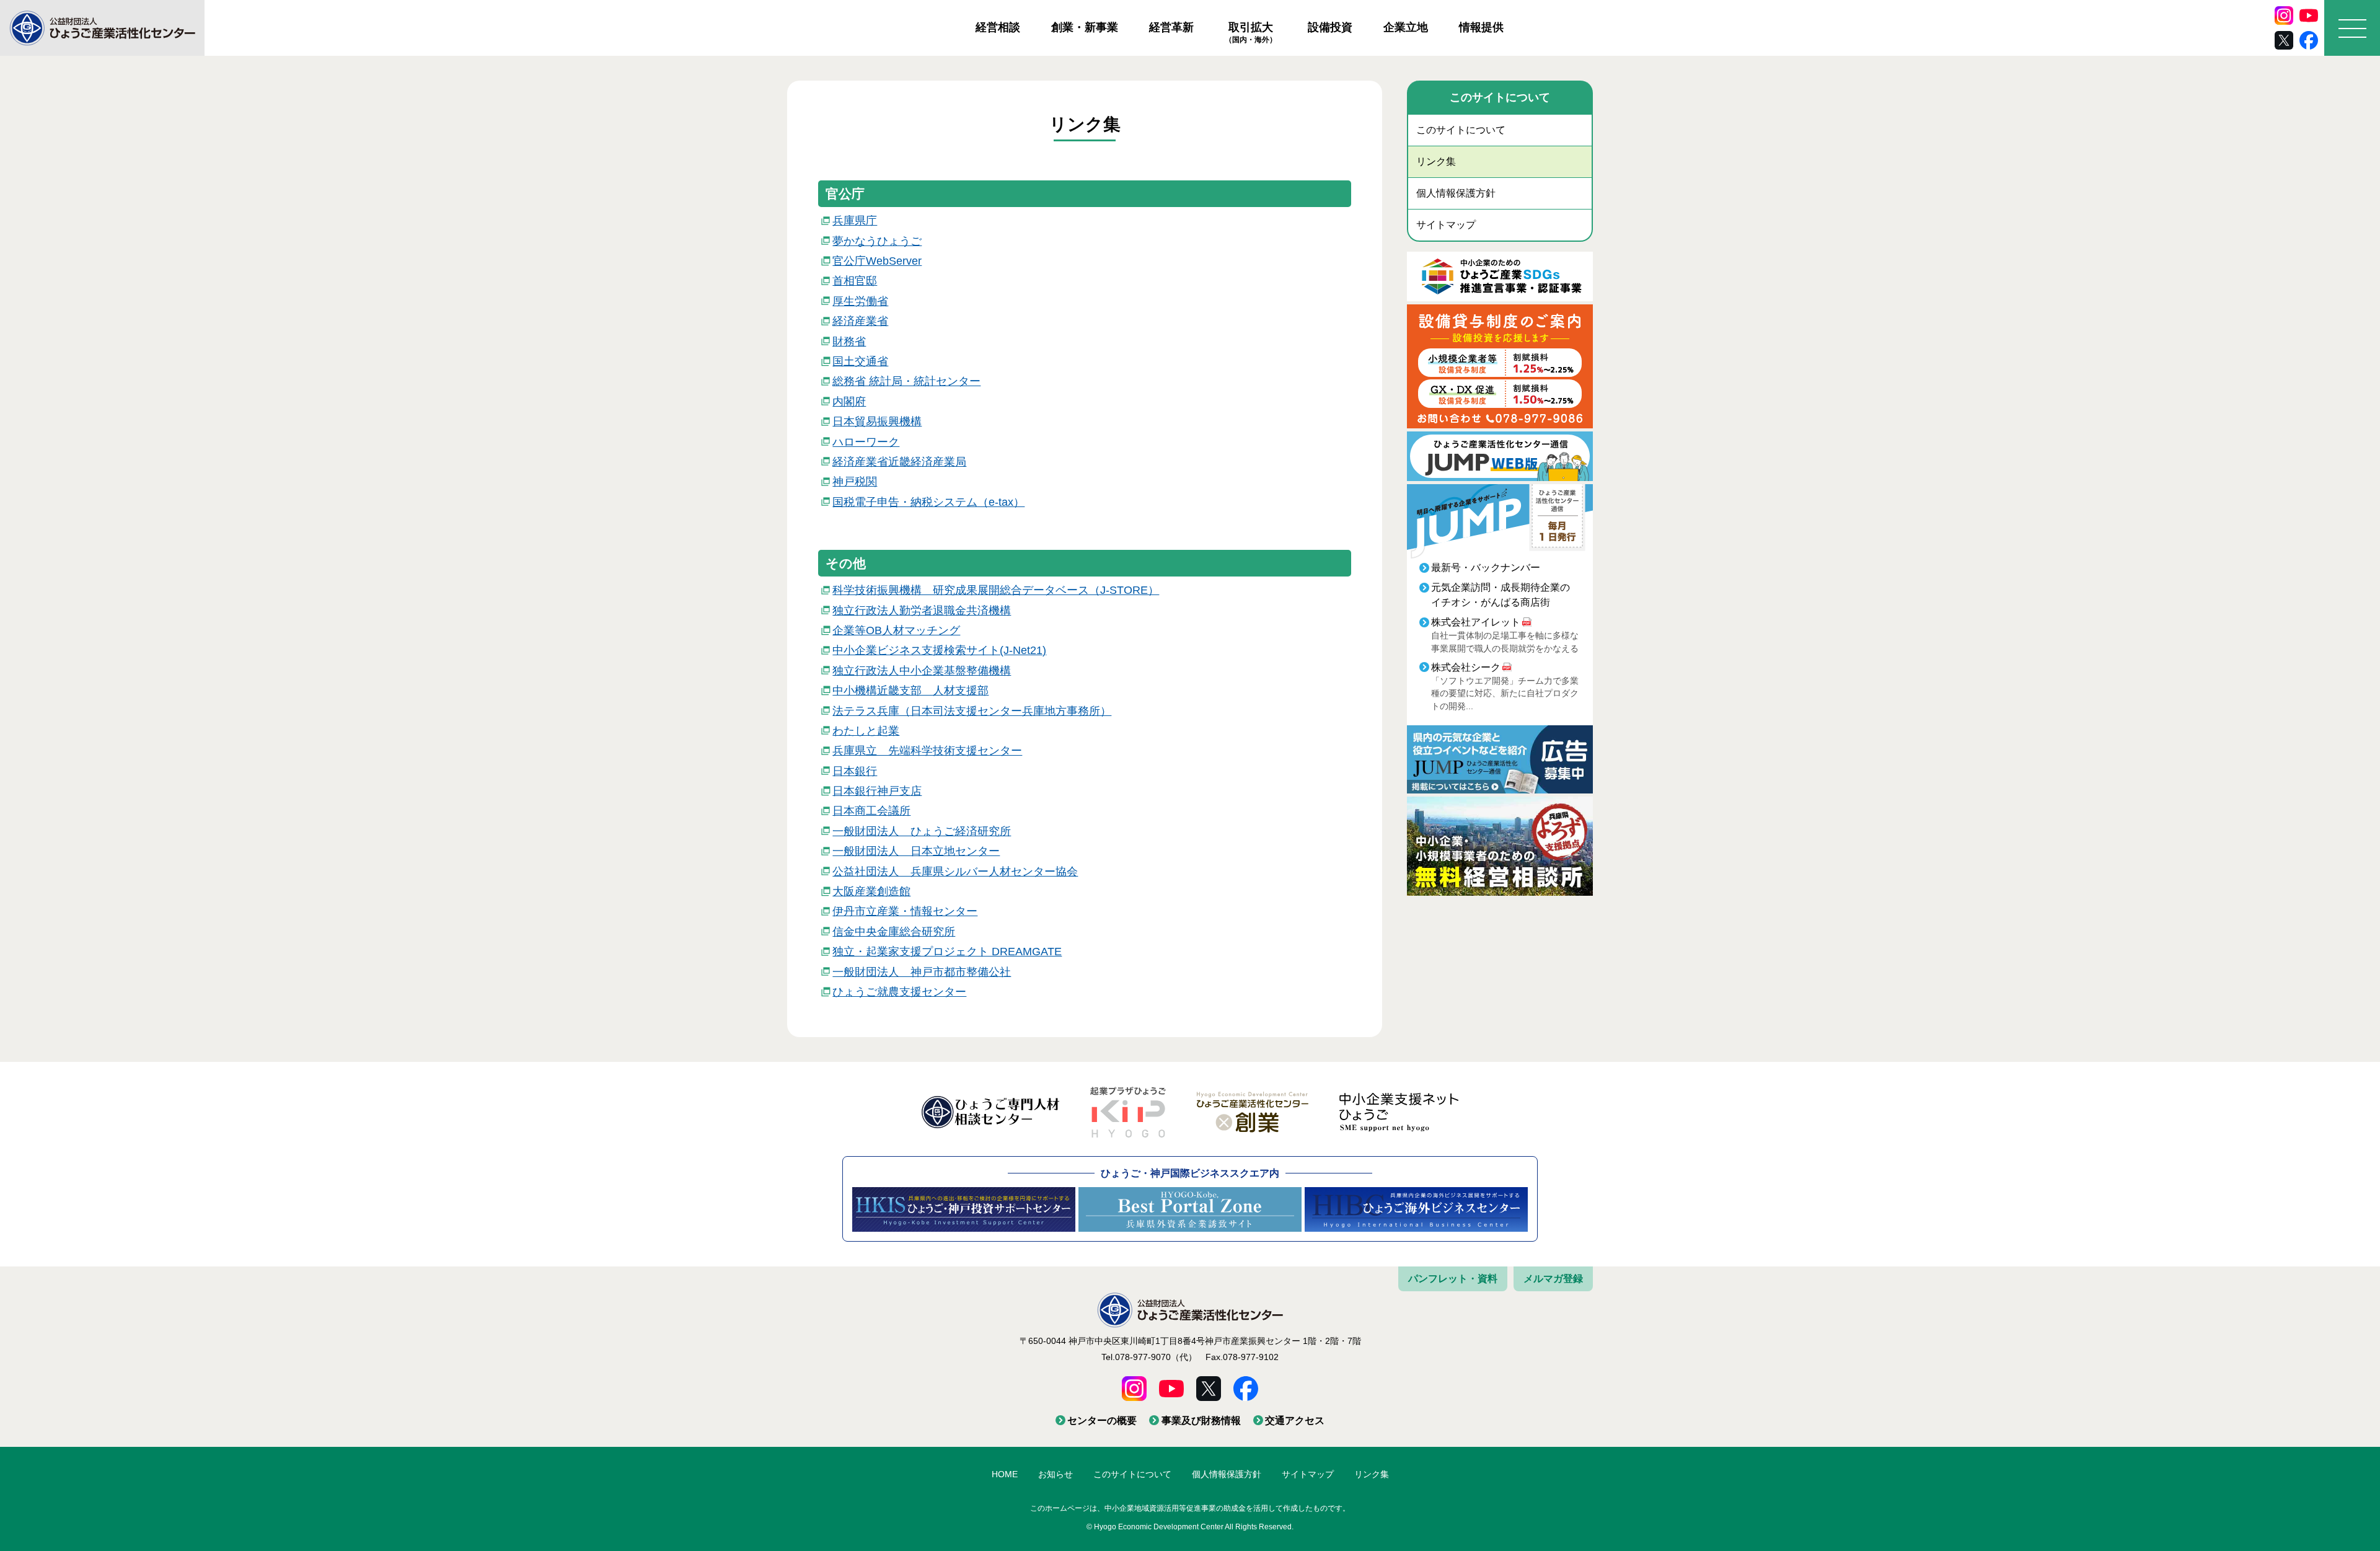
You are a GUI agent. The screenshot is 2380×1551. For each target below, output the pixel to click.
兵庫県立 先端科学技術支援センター (927, 751)
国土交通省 (860, 361)
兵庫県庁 (855, 221)
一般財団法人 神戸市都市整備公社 (922, 972)
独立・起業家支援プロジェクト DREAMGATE (947, 952)
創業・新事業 (1085, 27)
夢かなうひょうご (877, 241)
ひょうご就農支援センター (899, 992)
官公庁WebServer (877, 261)
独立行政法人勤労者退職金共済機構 (922, 611)
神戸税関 (855, 482)
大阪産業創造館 (871, 891)
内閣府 (849, 402)
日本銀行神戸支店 (877, 791)
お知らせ (1056, 1474)
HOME (1005, 1474)
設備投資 (1330, 27)
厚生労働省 (860, 301)
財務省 (849, 342)
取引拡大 (1251, 32)
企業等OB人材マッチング (896, 630)
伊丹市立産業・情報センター (905, 911)
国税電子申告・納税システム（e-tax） (928, 502)
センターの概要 (1102, 1421)
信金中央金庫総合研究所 (894, 932)
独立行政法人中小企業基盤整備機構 (922, 671)
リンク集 (1436, 161)
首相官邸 (855, 281)
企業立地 (1406, 27)
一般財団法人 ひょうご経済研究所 (922, 831)
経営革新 (1171, 27)
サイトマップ (1446, 225)
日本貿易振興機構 (877, 422)
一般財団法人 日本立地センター (916, 851)
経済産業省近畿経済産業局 (899, 462)
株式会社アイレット (1476, 622)
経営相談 (998, 27)
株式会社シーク (1466, 667)
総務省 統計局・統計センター (906, 381)
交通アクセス (1295, 1421)
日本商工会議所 (871, 811)
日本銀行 (855, 771)
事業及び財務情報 (1201, 1421)
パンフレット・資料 (1453, 1279)
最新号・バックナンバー (1486, 568)
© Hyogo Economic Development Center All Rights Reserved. (1190, 1527)
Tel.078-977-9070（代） (1149, 1357)
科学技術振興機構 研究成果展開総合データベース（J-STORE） (996, 590)
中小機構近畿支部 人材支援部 (910, 691)
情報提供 (1481, 27)
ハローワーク (866, 442)
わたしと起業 (866, 731)
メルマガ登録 (1553, 1279)
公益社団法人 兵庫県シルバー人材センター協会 (955, 872)
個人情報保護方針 (1456, 193)
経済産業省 (860, 321)
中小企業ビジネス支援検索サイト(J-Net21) (939, 650)
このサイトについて (1461, 130)
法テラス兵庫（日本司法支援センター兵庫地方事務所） (972, 711)
